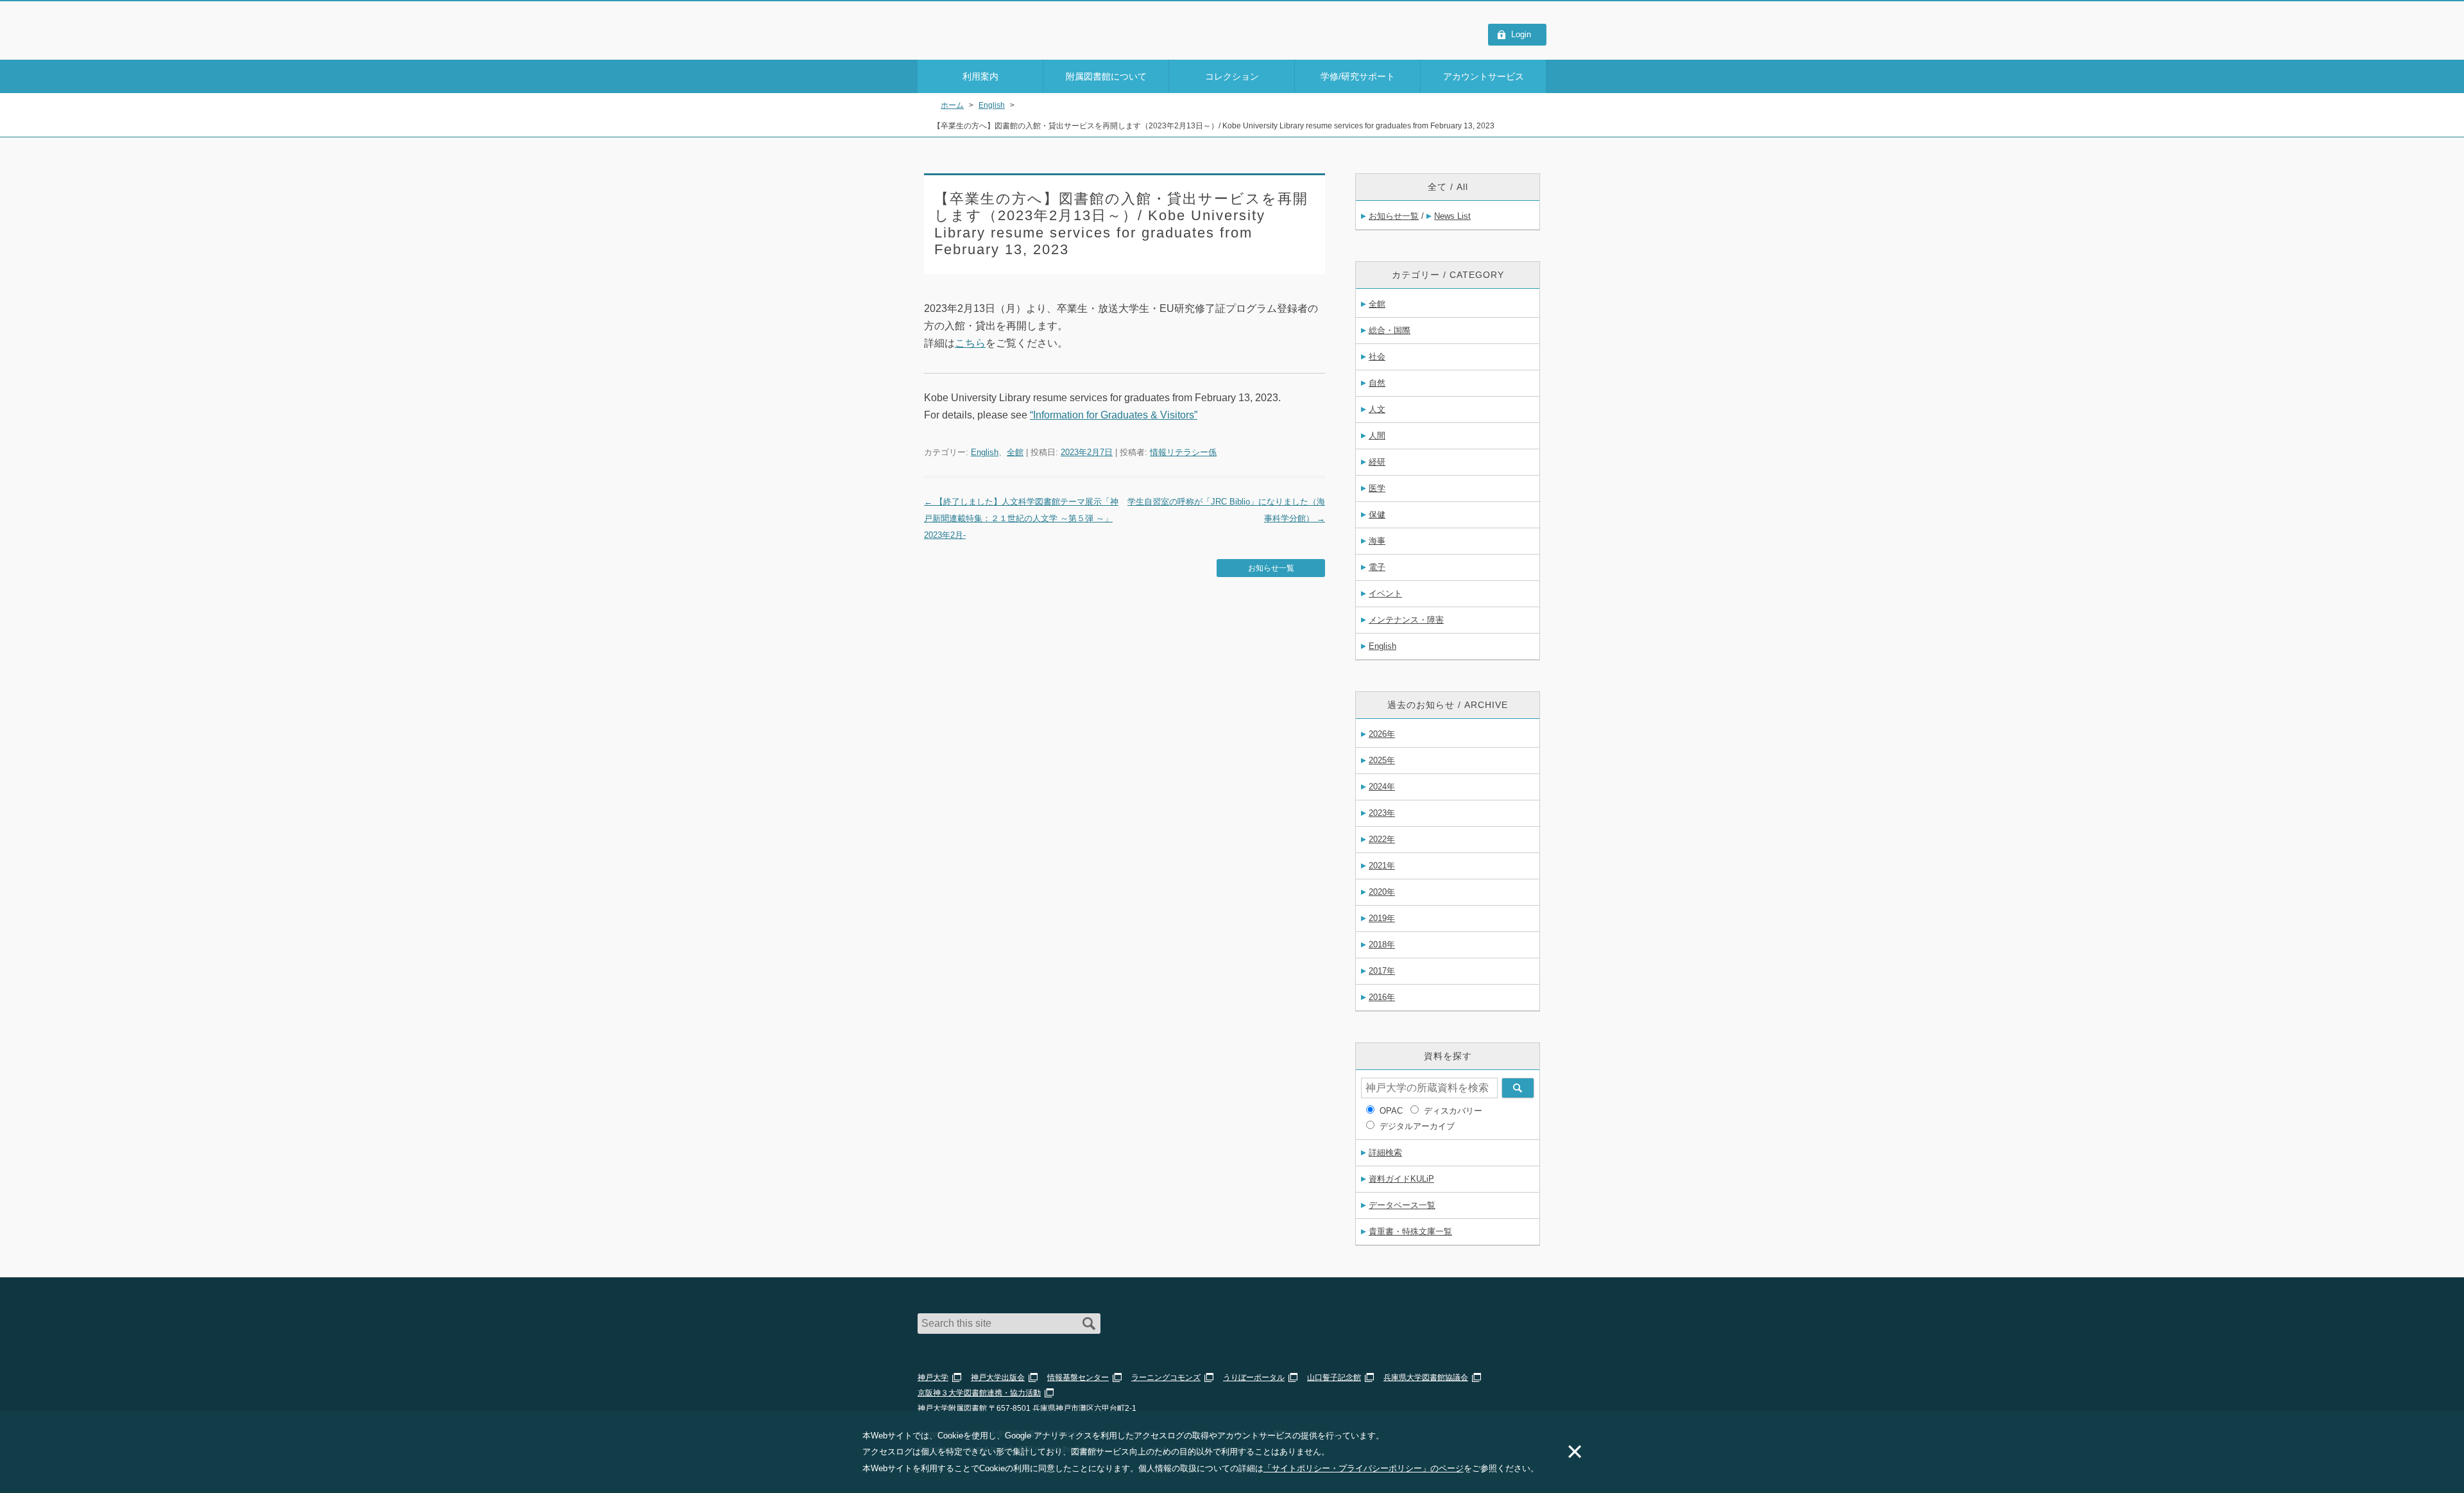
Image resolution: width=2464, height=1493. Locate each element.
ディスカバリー (1453, 1111)
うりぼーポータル (1254, 1377)
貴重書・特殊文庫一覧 (1410, 1231)
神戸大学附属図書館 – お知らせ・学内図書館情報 (992, 26)
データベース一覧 (1402, 1205)
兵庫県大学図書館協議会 (1426, 1377)
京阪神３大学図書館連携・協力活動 (979, 1393)
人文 (1377, 409)
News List (1452, 216)
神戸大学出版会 (998, 1377)
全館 (1015, 452)
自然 (1377, 383)
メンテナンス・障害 (1406, 620)
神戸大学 (933, 1377)
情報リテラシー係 (1183, 452)
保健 (1377, 514)
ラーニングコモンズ (1166, 1377)
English (985, 452)
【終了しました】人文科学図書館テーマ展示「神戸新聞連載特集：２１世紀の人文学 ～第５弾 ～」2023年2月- (1021, 518)
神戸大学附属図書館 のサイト (975, 43)
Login (1521, 34)
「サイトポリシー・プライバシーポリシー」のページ (1364, 1468)
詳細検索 (1385, 1152)
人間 (1377, 436)
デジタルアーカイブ (1417, 1126)
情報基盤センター (1078, 1377)
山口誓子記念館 (1334, 1377)
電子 (1377, 567)
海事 (1377, 541)
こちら (970, 343)
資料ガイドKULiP (1401, 1179)
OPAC (1391, 1111)
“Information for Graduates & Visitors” (1114, 415)
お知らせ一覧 (1271, 568)
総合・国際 (1390, 330)
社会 (1377, 357)
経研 (1377, 462)
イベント (1385, 593)
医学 (1377, 488)
